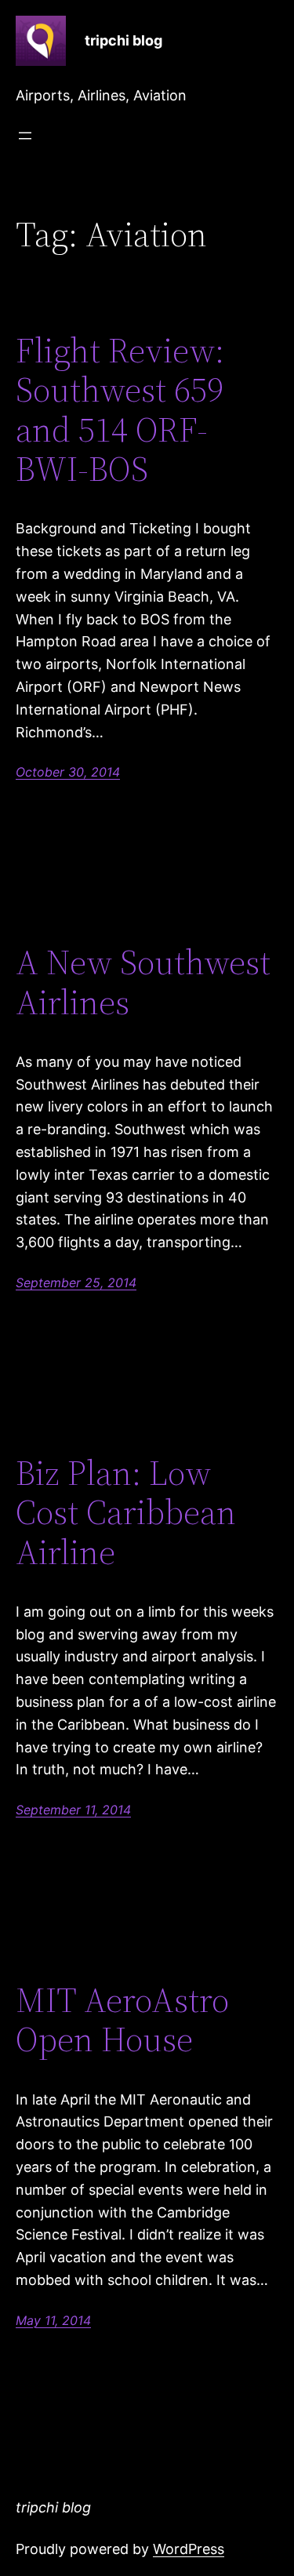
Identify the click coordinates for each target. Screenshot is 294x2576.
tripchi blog (123, 40)
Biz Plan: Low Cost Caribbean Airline (126, 1513)
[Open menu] (25, 136)
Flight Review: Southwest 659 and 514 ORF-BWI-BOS (120, 410)
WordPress (189, 2549)
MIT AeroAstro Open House (122, 2020)
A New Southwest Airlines (143, 982)
